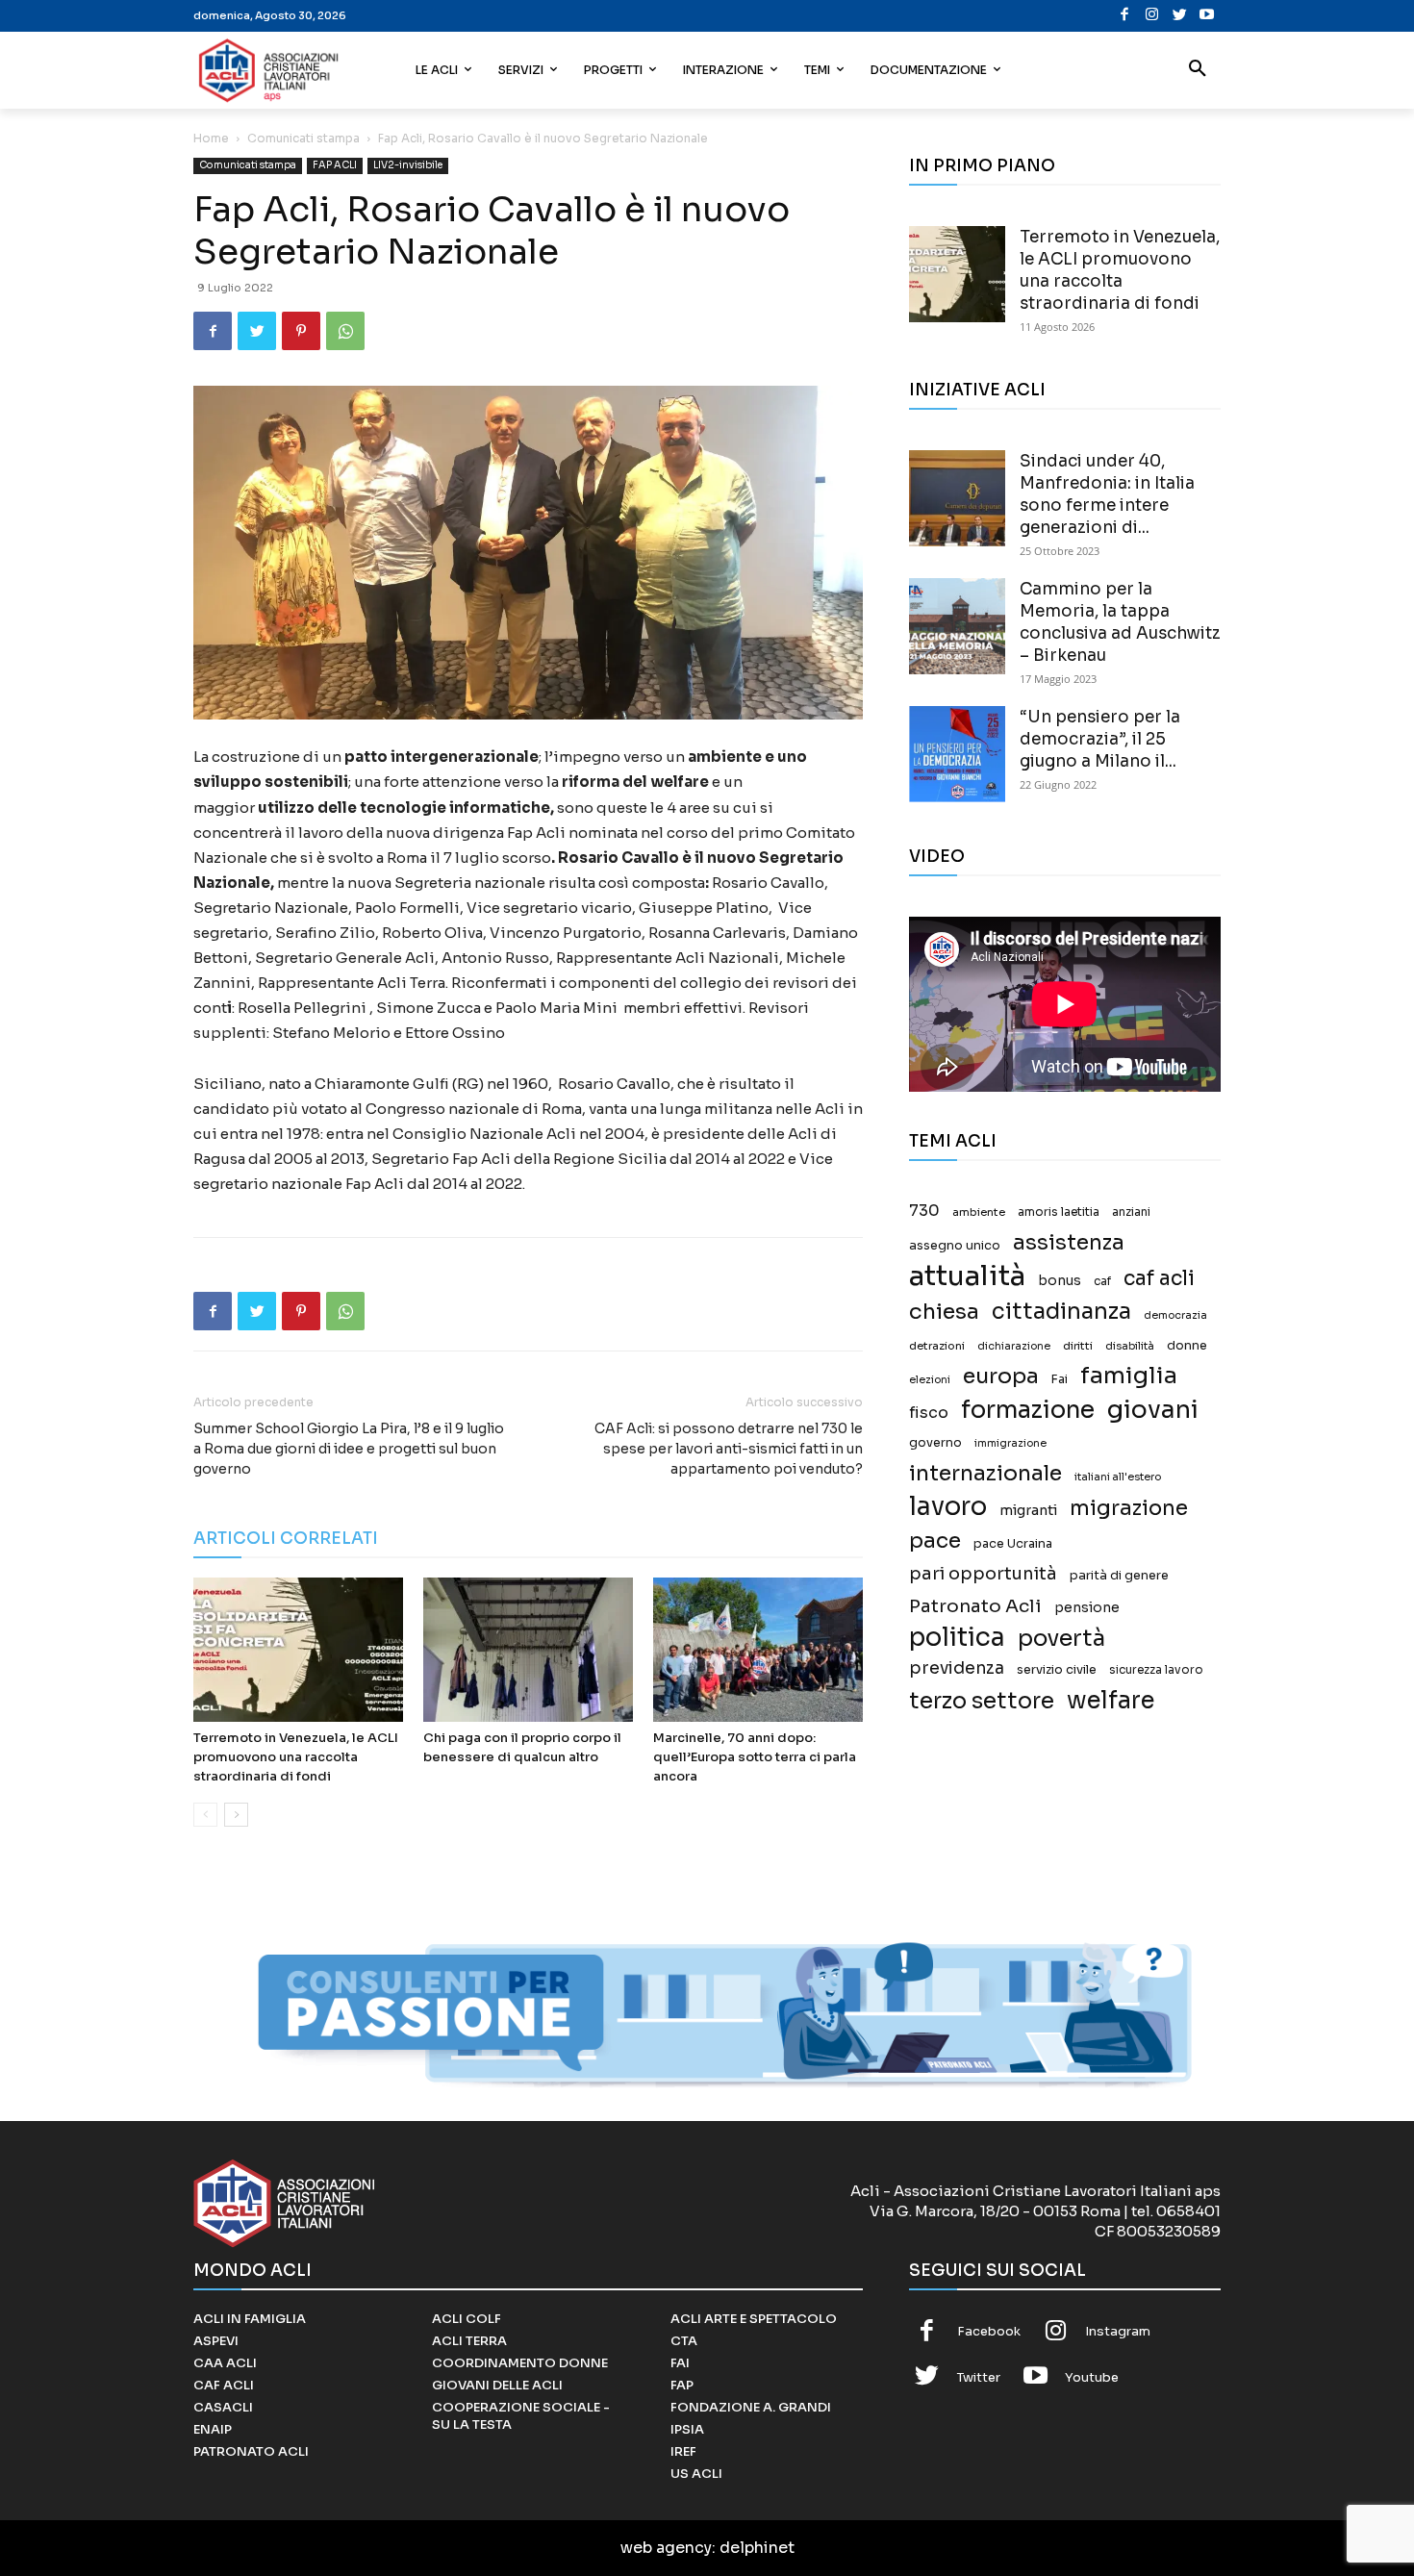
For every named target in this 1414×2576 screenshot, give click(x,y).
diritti (1078, 1346)
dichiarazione (1014, 1346)
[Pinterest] (301, 331)
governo (935, 1443)
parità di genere (1119, 1576)
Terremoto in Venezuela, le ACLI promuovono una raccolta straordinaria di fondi (296, 1757)
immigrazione (1010, 1443)
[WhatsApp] (345, 331)
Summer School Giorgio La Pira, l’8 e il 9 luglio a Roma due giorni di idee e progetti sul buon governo (349, 1449)
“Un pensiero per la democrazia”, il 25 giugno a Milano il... (1100, 739)
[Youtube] (1207, 16)
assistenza (1069, 1242)
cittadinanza (1061, 1312)
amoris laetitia (1059, 1212)
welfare (1111, 1700)
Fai (1060, 1379)
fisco (929, 1413)
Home (211, 138)
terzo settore (982, 1701)
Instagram (1118, 2331)
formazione (1028, 1410)
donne (1187, 1346)
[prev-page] (205, 1815)
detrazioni (937, 1346)
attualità (967, 1276)
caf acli (1159, 1279)
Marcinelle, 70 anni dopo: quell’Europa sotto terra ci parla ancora (755, 1757)
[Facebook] (1125, 16)
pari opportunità (983, 1574)
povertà (1061, 1639)
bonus (1060, 1281)
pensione (1087, 1608)
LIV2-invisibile (408, 165)
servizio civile (1057, 1670)
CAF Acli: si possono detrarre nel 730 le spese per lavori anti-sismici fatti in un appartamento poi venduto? (729, 1449)
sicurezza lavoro (1156, 1670)
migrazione (1129, 1508)
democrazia (1175, 1315)
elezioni (930, 1380)
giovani (1153, 1410)
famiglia (1129, 1376)
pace (935, 1541)
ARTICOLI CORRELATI (286, 1539)
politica (957, 1638)
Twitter (979, 2377)
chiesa (944, 1312)
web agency (666, 2548)
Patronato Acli (975, 1606)
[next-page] (236, 1815)
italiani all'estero (1118, 1477)
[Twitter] (1180, 16)
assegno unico (955, 1246)
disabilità (1130, 1346)
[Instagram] (1152, 16)
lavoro (948, 1507)
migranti (1028, 1510)
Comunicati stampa (303, 138)
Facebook (989, 2331)
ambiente (979, 1212)
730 (924, 1211)
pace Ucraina (1013, 1544)
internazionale (985, 1473)
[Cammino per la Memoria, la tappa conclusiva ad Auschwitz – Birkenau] (957, 626)
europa (1001, 1376)
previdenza (957, 1668)
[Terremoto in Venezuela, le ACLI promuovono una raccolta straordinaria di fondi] (298, 1650)
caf (1102, 1281)
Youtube (1092, 2377)
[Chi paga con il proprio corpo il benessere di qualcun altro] (528, 1650)
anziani (1131, 1212)
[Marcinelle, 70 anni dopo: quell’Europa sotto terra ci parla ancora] (758, 1650)
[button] (1198, 70)
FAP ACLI (335, 165)
